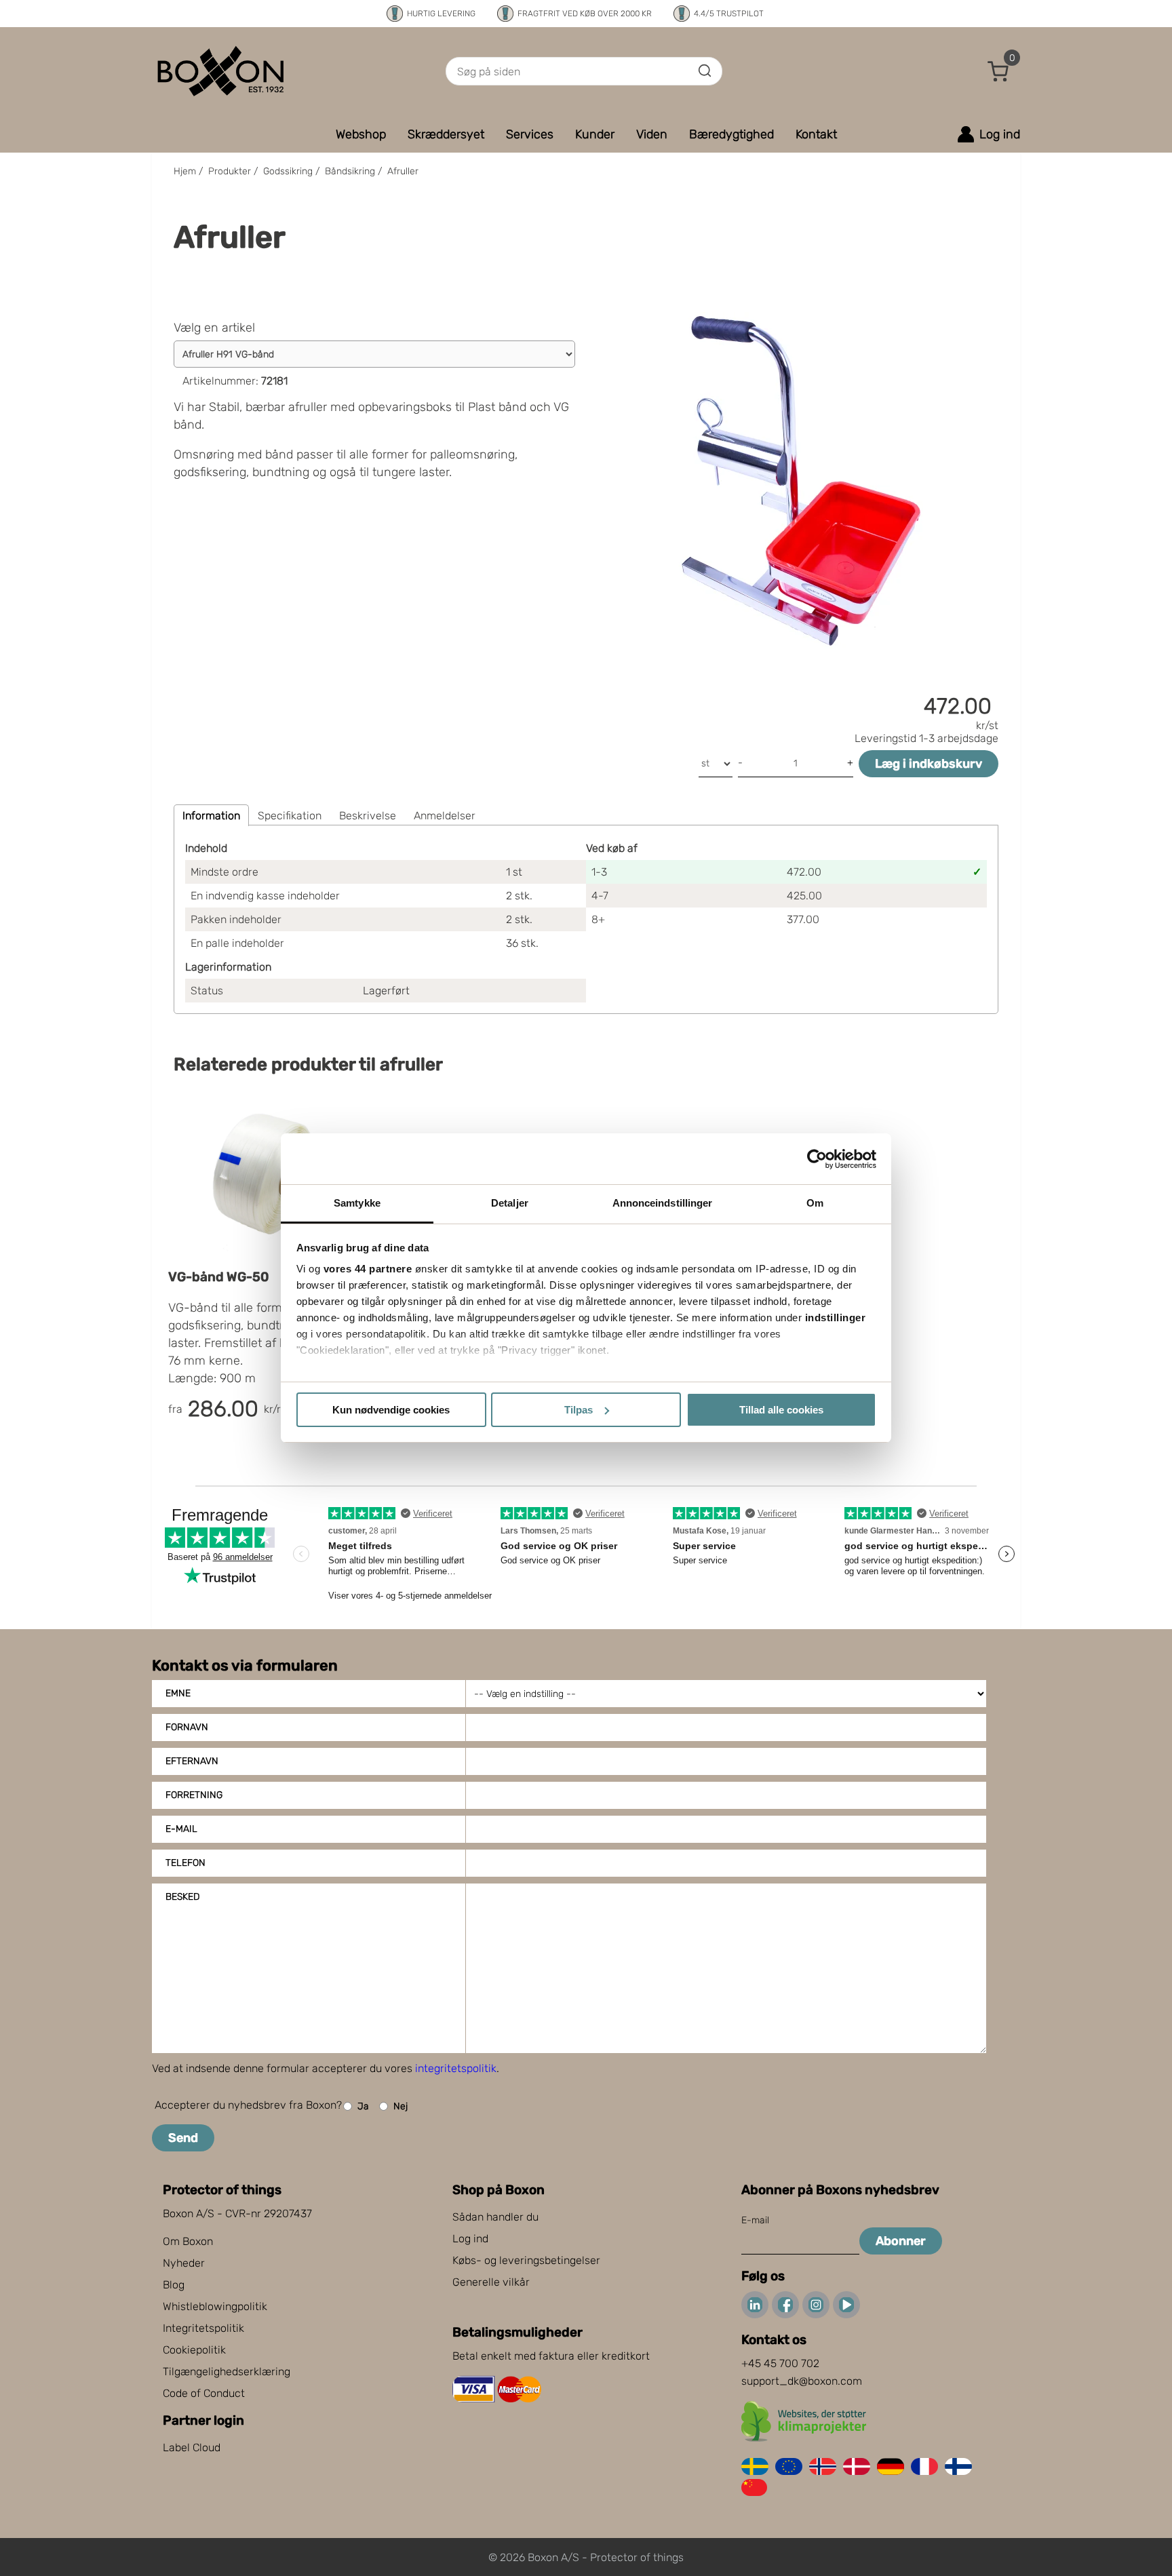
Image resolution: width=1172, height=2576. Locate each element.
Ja (363, 2106)
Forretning (194, 1795)
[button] (998, 71)
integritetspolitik (456, 2068)
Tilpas (579, 1410)
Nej (401, 2106)
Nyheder (184, 2263)
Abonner (901, 2241)
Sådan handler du (495, 2217)
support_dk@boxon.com (802, 2381)
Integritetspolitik (203, 2328)
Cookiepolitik (194, 2350)
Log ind (470, 2239)
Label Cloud (192, 2447)
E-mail (181, 1829)
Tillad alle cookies (781, 1410)
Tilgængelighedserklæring (227, 2372)
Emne (178, 1693)
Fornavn (187, 1727)
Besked (182, 1897)
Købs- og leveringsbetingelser (526, 2260)
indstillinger (836, 1318)
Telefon (185, 1863)
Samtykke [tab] (357, 1203)
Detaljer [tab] (510, 1203)
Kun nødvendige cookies (391, 1410)
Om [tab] (815, 1203)
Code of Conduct (204, 2393)
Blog (174, 2285)
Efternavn (192, 1761)
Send (183, 2138)
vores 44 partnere (368, 1269)
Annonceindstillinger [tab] (663, 1203)
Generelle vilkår (491, 2282)
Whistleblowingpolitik (215, 2306)
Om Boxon (188, 2241)
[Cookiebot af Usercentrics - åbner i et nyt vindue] (817, 1159)
